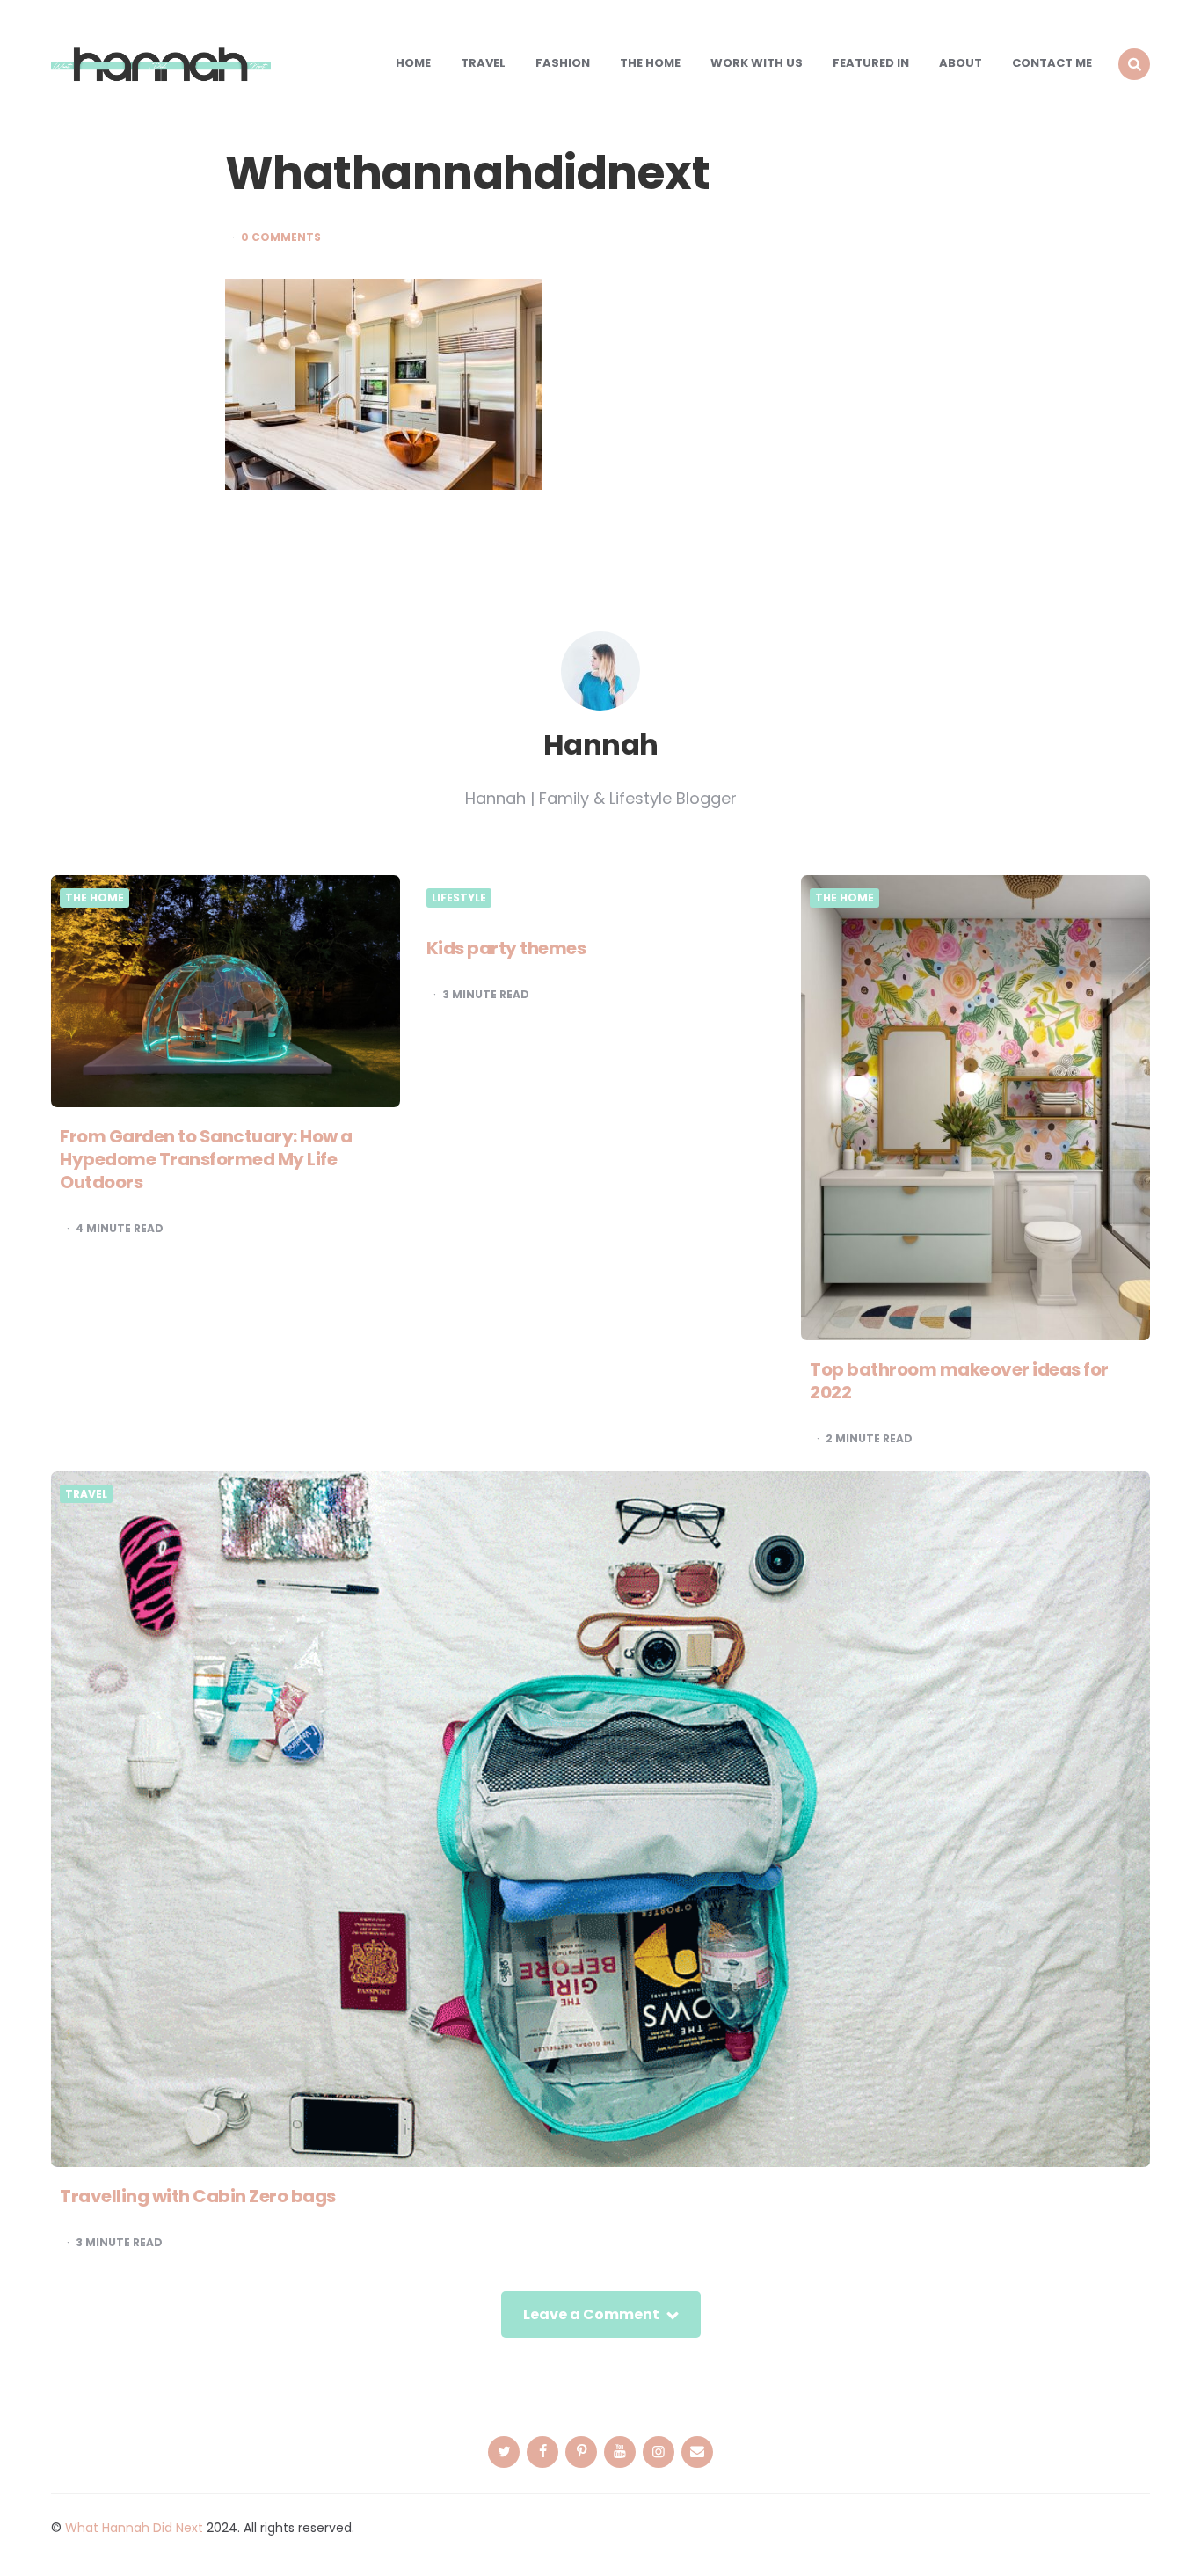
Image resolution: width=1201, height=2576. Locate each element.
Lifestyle (459, 898)
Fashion (563, 63)
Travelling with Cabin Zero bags (198, 2196)
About (961, 63)
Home (413, 63)
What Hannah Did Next (134, 2528)
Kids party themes (506, 948)
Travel (483, 63)
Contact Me (1052, 63)
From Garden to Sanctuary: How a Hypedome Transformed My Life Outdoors (206, 1159)
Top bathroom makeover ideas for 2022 (959, 1381)
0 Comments (281, 237)
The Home (650, 63)
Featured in (871, 63)
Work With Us (757, 63)
